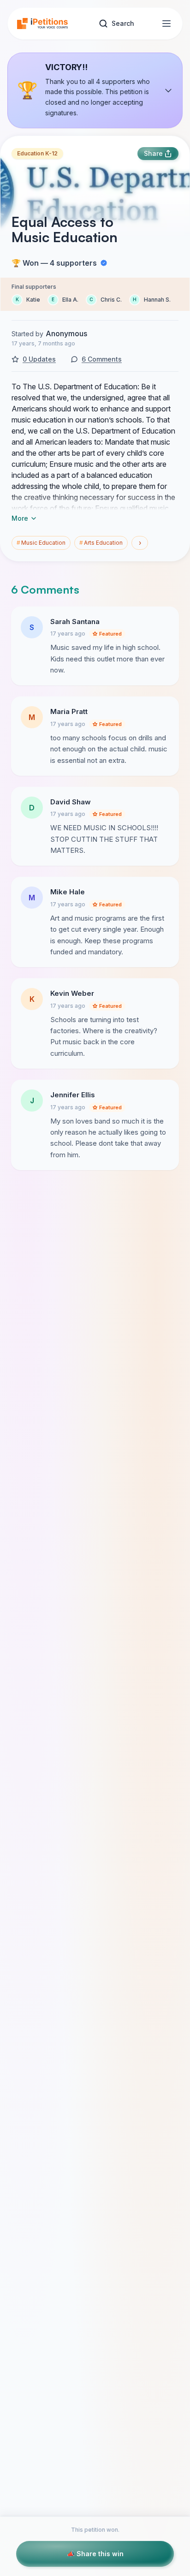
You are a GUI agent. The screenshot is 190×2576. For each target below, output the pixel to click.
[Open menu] (166, 24)
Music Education (41, 543)
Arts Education (101, 543)
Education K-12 (37, 153)
